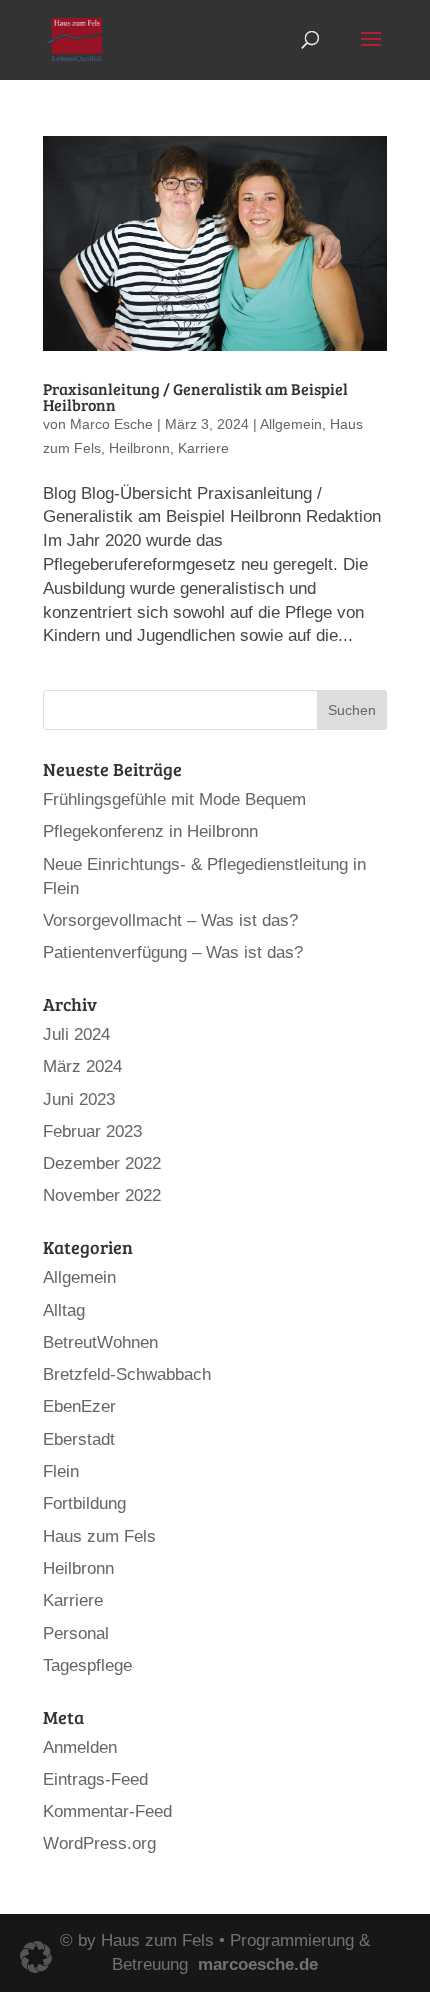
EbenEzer (79, 1406)
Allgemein (291, 424)
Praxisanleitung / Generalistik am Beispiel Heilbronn (195, 396)
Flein (61, 1471)
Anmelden (80, 1747)
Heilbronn (139, 448)
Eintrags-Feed (95, 1779)
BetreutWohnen (100, 1342)
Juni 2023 (79, 1099)
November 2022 (102, 1195)
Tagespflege (87, 1665)
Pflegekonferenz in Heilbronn (150, 831)
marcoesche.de (258, 1964)
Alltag (64, 1310)
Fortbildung (84, 1503)
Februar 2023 (92, 1131)
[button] (36, 1957)
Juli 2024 (76, 1034)
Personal (76, 1633)
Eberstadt (79, 1439)
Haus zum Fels (99, 1536)
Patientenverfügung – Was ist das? (173, 952)
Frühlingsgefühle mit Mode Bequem (174, 799)
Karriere (203, 448)
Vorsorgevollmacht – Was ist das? (170, 920)
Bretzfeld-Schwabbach (127, 1374)
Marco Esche (111, 424)
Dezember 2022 (102, 1163)
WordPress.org (99, 1843)
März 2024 (82, 1066)
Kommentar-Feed (107, 1811)
